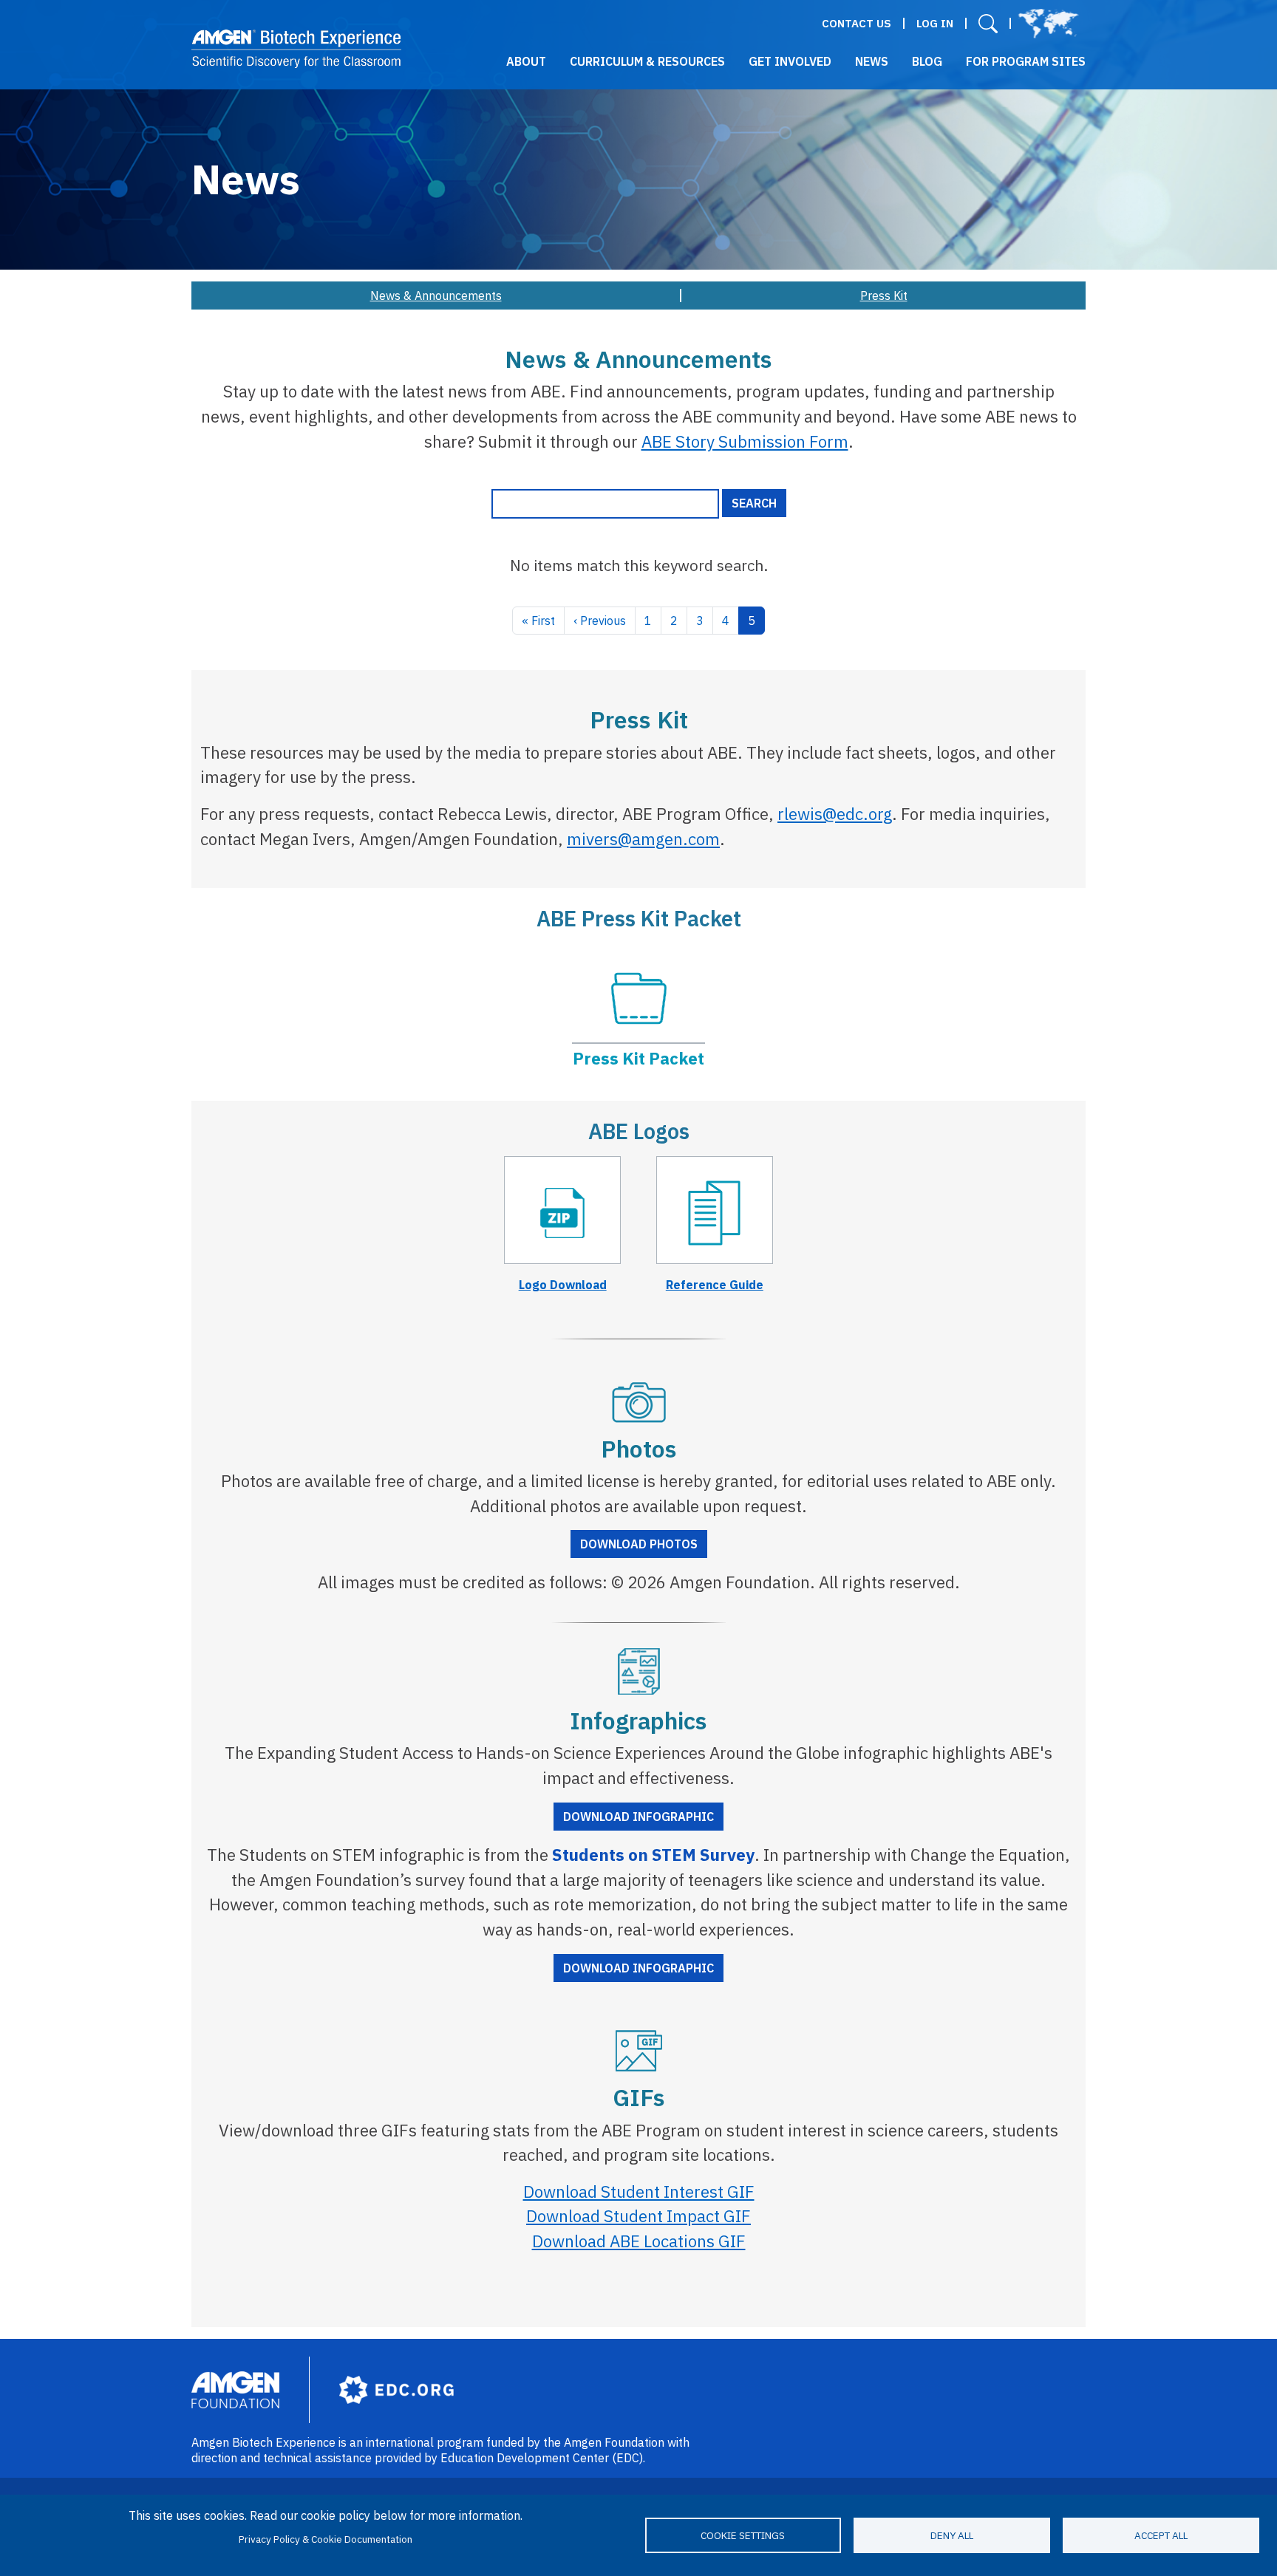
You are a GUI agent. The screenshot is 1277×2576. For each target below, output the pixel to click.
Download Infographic (638, 1817)
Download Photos (639, 1544)
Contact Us (857, 23)
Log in (935, 23)
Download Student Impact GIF (638, 2216)
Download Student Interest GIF (639, 2191)
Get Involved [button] (790, 61)
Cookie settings (743, 2535)
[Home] (297, 49)
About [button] (526, 61)
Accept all (1161, 2535)
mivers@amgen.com (643, 839)
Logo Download (563, 1285)
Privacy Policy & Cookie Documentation (326, 2539)
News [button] (872, 61)
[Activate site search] (988, 23)
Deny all (952, 2535)
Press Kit (884, 295)
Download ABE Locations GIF (639, 2241)
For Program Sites (1026, 61)
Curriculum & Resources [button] (647, 61)
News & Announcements (436, 295)
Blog (927, 61)
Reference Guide (715, 1285)
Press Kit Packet (638, 1058)
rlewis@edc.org (835, 814)
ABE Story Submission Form (745, 441)
